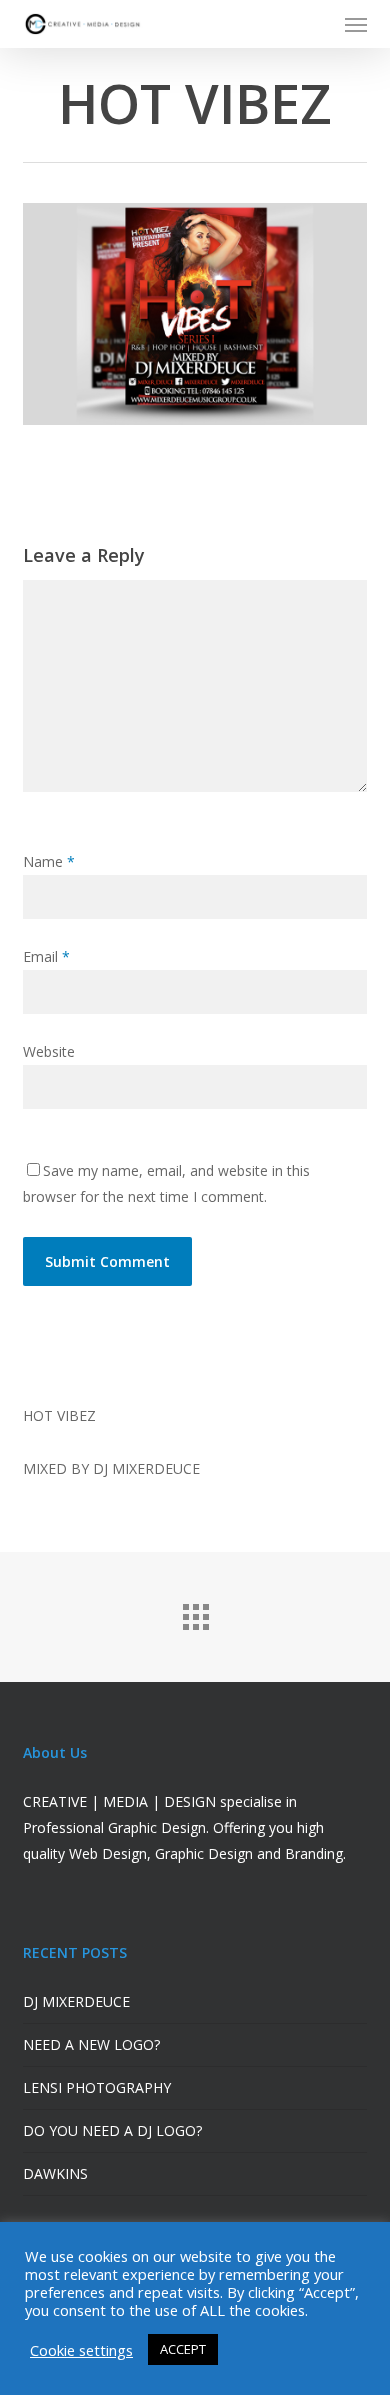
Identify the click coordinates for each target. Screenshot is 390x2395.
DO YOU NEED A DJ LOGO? (112, 2130)
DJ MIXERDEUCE (76, 2001)
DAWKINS (55, 2173)
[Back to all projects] (195, 1612)
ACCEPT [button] (183, 2349)
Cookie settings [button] (81, 2350)
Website (49, 1051)
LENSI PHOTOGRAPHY (97, 2087)
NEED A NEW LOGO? (91, 2044)
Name (49, 861)
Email (46, 956)
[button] (356, 24)
